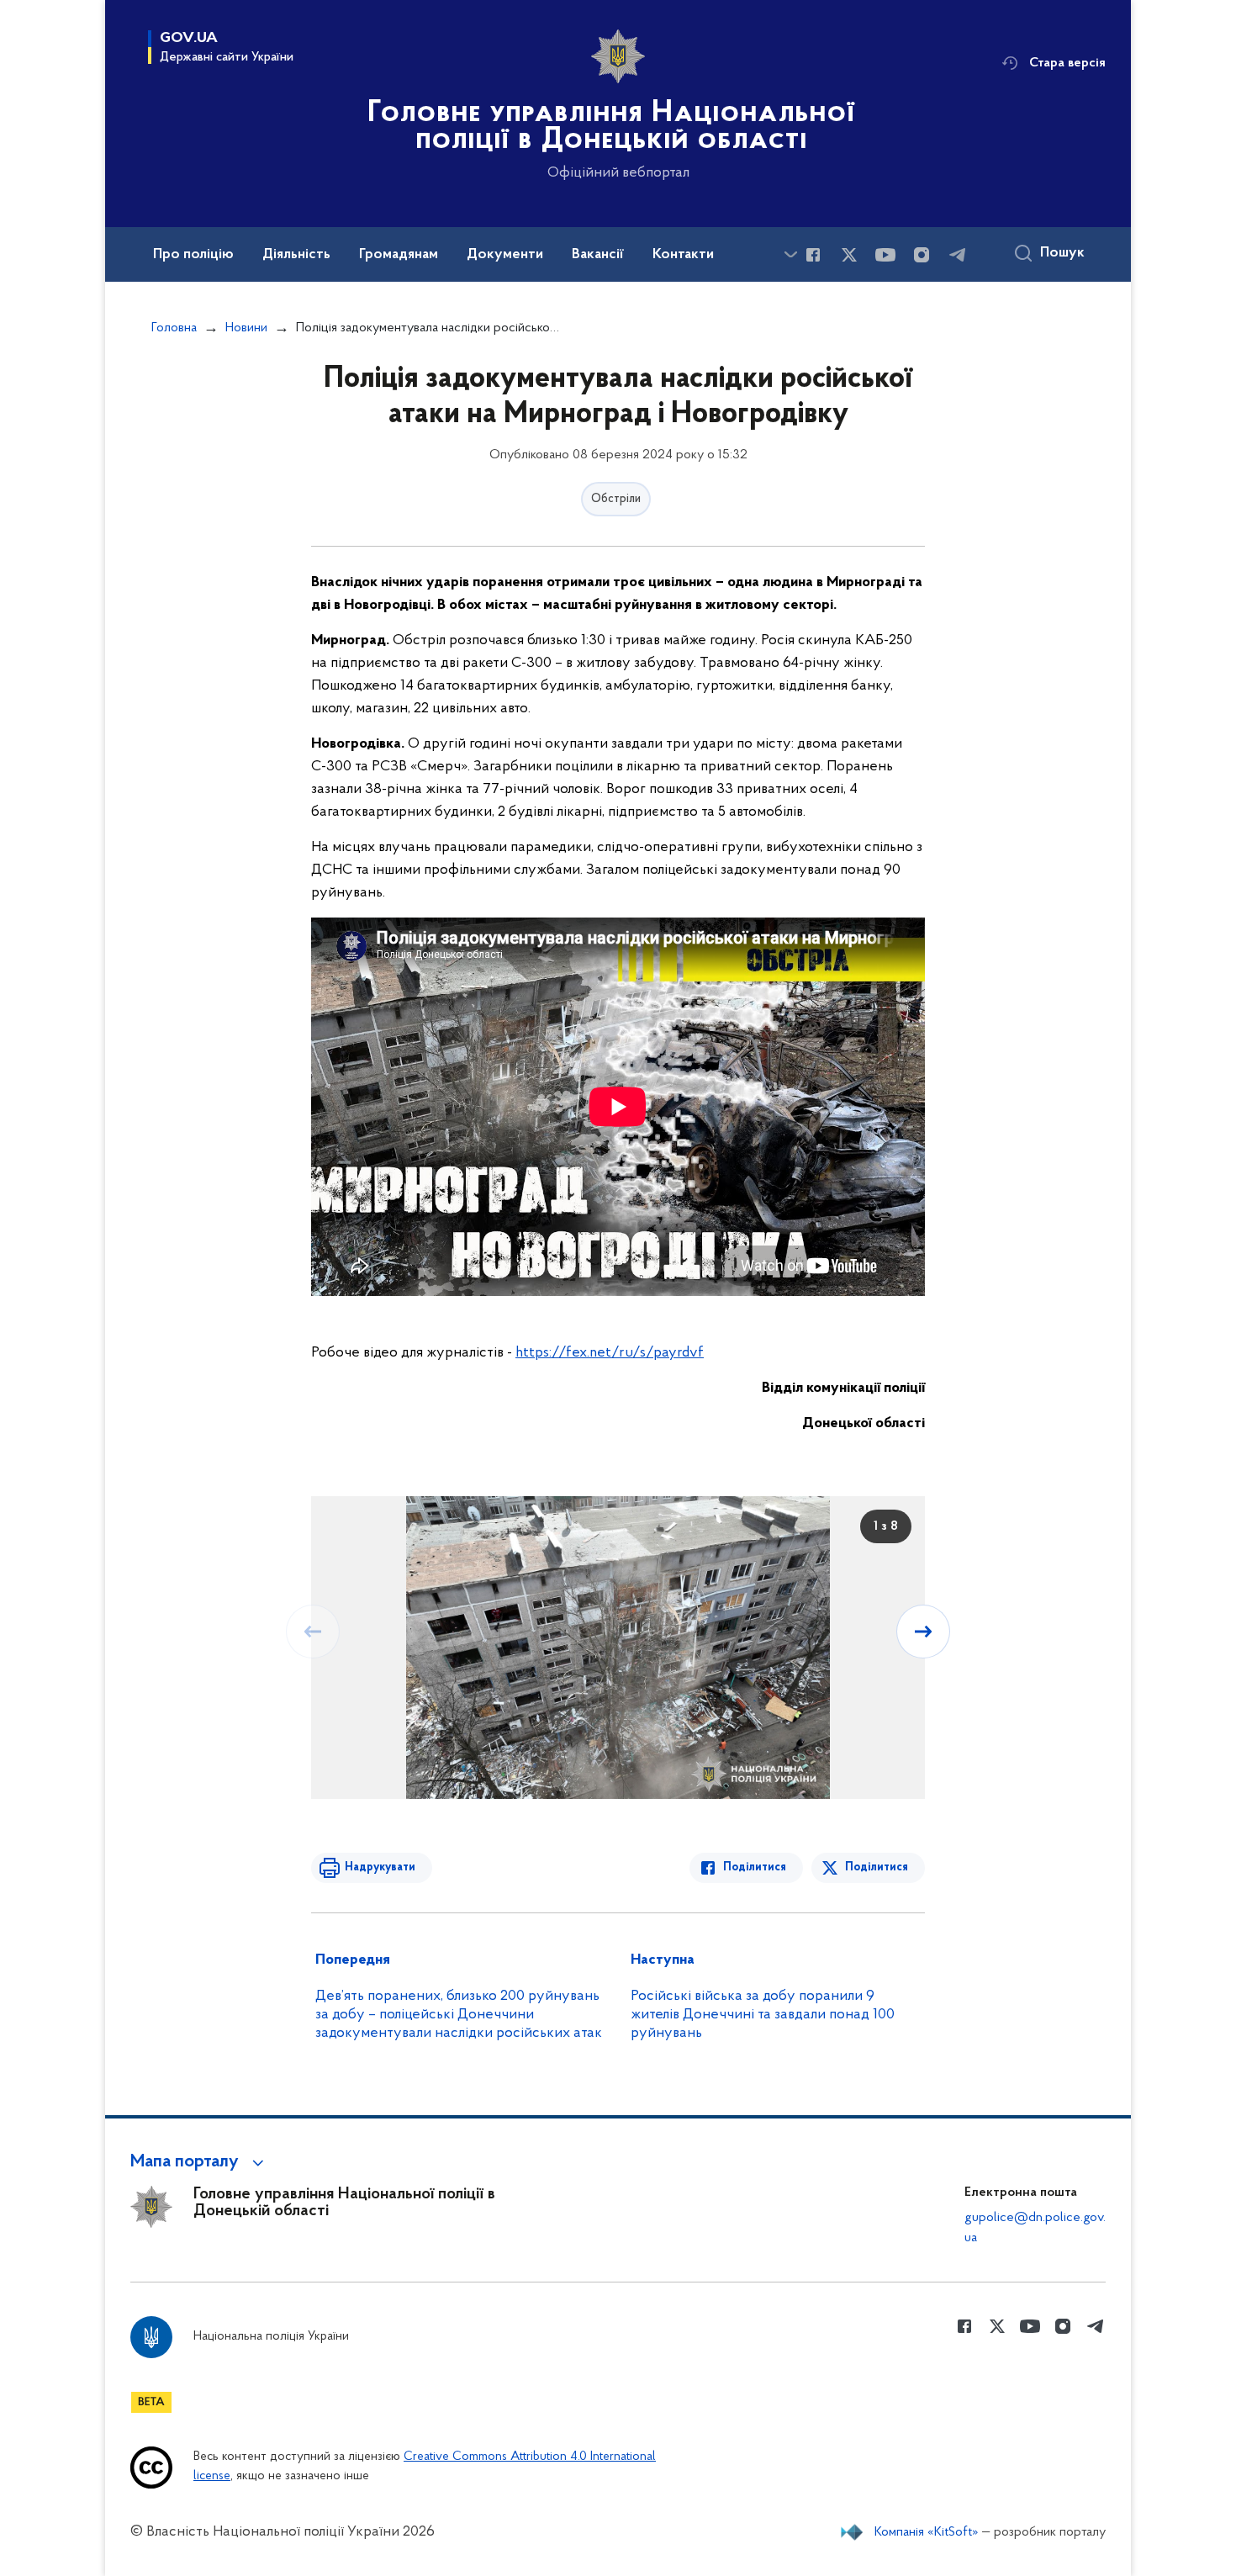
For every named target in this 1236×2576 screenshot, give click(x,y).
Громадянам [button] (399, 255)
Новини (246, 328)
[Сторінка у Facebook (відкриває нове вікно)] (813, 255)
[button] (200, 2162)
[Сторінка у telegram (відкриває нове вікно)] (958, 255)
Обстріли (616, 499)
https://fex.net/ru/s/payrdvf (610, 1353)
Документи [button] (505, 255)
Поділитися (755, 1867)
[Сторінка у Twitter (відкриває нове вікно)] (849, 255)
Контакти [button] (683, 255)
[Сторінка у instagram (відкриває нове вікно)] (922, 255)
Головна (174, 328)
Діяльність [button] (296, 255)
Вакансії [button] (598, 255)
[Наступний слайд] (923, 1632)
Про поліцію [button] (193, 255)
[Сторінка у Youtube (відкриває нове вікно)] (885, 255)
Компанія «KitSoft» (927, 2532)
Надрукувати (380, 1867)
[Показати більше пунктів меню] (790, 254)
